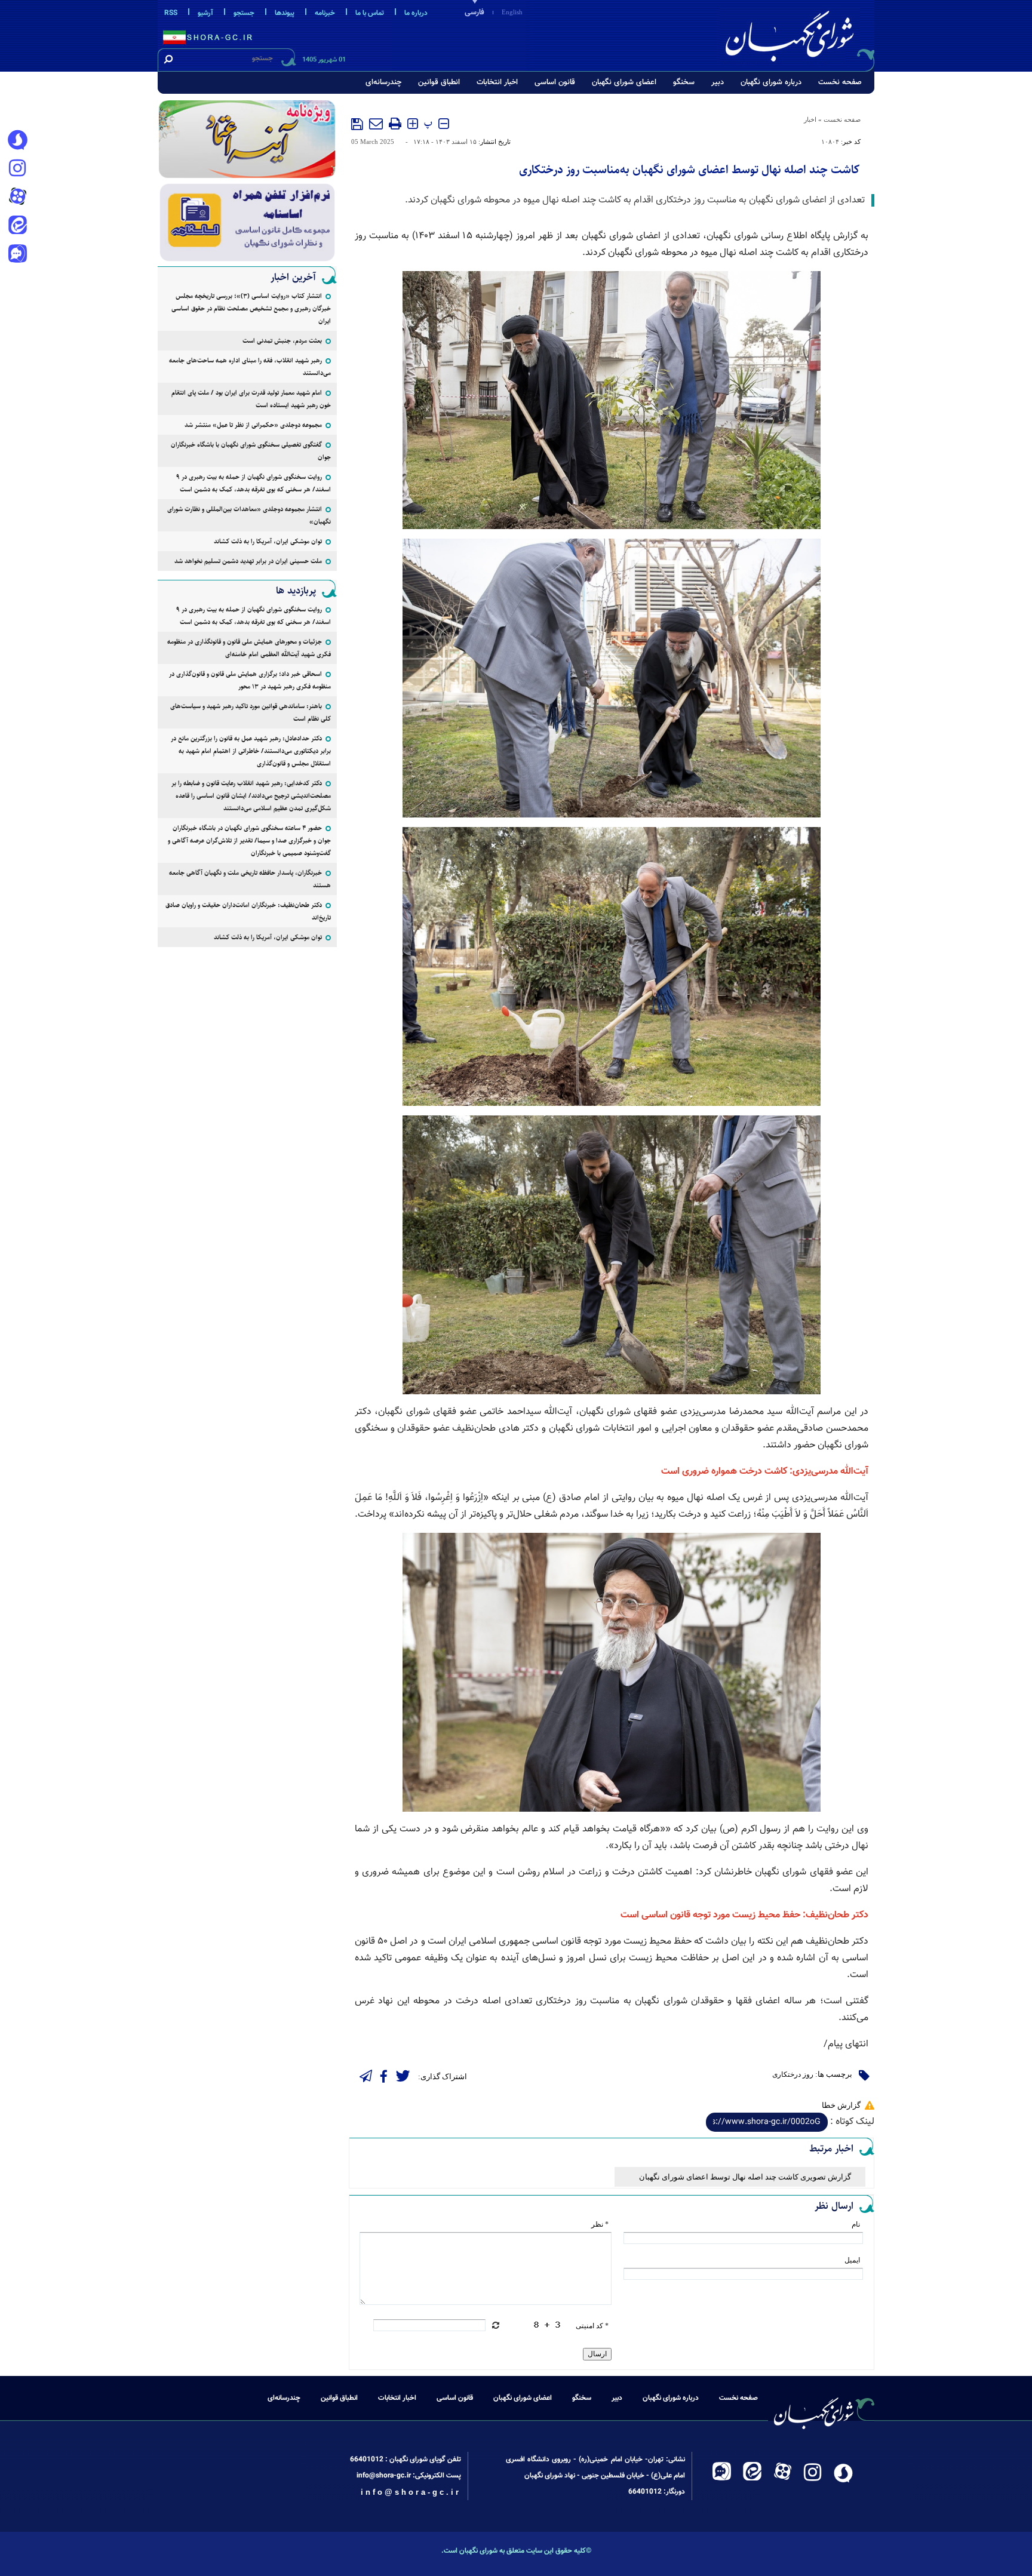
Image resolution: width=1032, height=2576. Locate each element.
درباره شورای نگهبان (771, 82)
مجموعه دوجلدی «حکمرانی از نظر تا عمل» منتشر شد (253, 425)
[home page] (798, 34)
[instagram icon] (17, 169)
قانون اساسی (555, 82)
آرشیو (205, 13)
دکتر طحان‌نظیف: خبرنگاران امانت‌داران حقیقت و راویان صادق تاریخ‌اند (248, 911)
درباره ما (416, 13)
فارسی (474, 13)
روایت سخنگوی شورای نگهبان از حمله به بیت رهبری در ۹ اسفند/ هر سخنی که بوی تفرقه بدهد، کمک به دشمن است (254, 483)
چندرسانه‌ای (383, 82)
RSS (171, 13)
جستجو (244, 13)
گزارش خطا (841, 2105)
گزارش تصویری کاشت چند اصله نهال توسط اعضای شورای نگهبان (745, 2177)
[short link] (767, 2122)
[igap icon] (17, 255)
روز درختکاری (793, 2074)
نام (856, 2224)
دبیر (718, 82)
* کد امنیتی (592, 2326)
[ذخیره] (357, 124)
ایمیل (852, 2260)
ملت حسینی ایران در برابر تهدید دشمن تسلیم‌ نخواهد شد (248, 561)
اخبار (810, 119)
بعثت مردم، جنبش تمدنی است (282, 341)
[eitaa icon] (17, 226)
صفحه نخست (840, 82)
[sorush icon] (17, 140)
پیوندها (285, 13)
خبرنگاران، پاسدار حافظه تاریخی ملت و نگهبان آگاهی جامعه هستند (250, 879)
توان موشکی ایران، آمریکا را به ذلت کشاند (268, 541)
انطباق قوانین (439, 82)
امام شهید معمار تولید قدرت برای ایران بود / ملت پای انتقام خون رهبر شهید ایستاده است (251, 399)
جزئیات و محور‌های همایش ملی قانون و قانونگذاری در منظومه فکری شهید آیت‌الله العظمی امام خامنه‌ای (249, 648)
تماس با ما (370, 13)
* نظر (600, 2224)
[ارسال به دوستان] (376, 124)
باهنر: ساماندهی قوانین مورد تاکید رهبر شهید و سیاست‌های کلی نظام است (251, 712)
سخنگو (684, 82)
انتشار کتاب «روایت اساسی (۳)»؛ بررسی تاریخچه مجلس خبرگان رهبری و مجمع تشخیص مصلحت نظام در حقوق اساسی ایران (251, 308)
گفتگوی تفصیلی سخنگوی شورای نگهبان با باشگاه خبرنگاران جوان (251, 451)
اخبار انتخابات (497, 82)
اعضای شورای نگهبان (624, 82)
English (512, 12)
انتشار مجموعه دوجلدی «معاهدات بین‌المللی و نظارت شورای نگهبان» (249, 515)
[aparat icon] (17, 198)
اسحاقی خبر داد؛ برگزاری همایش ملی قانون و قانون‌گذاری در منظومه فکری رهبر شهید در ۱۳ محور (250, 680)
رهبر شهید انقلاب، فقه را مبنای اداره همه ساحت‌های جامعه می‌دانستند (250, 367)
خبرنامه (325, 13)
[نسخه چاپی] (395, 124)
